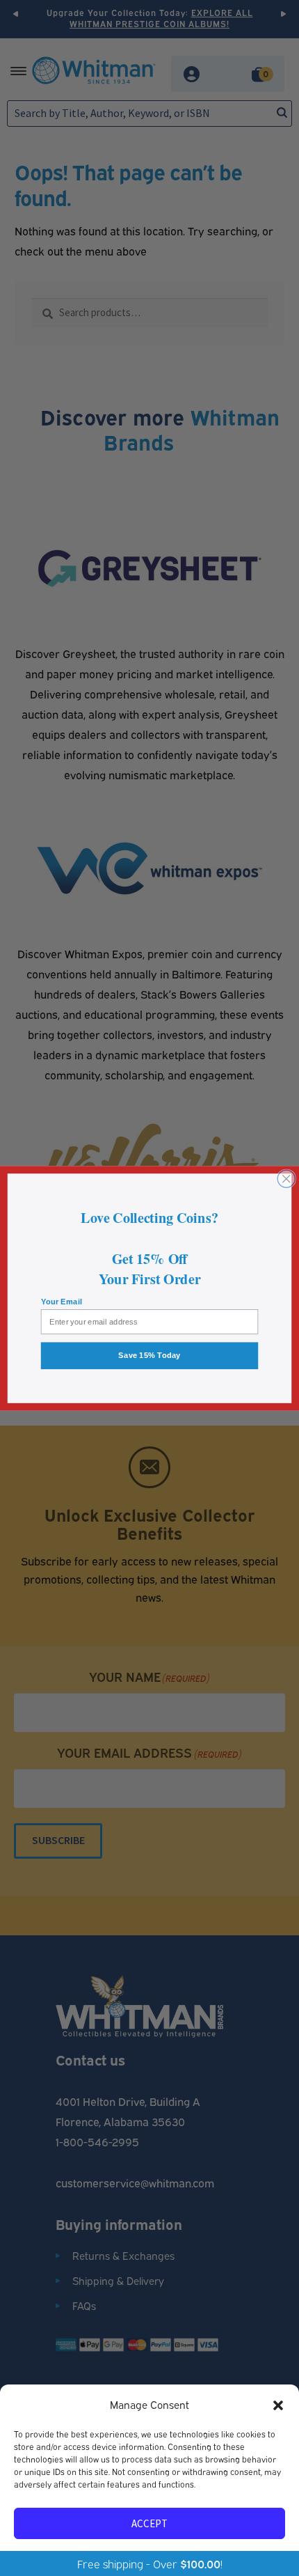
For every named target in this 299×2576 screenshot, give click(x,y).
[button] (278, 2405)
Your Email (62, 1301)
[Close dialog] (286, 1179)
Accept (149, 2523)
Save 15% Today (149, 1355)
